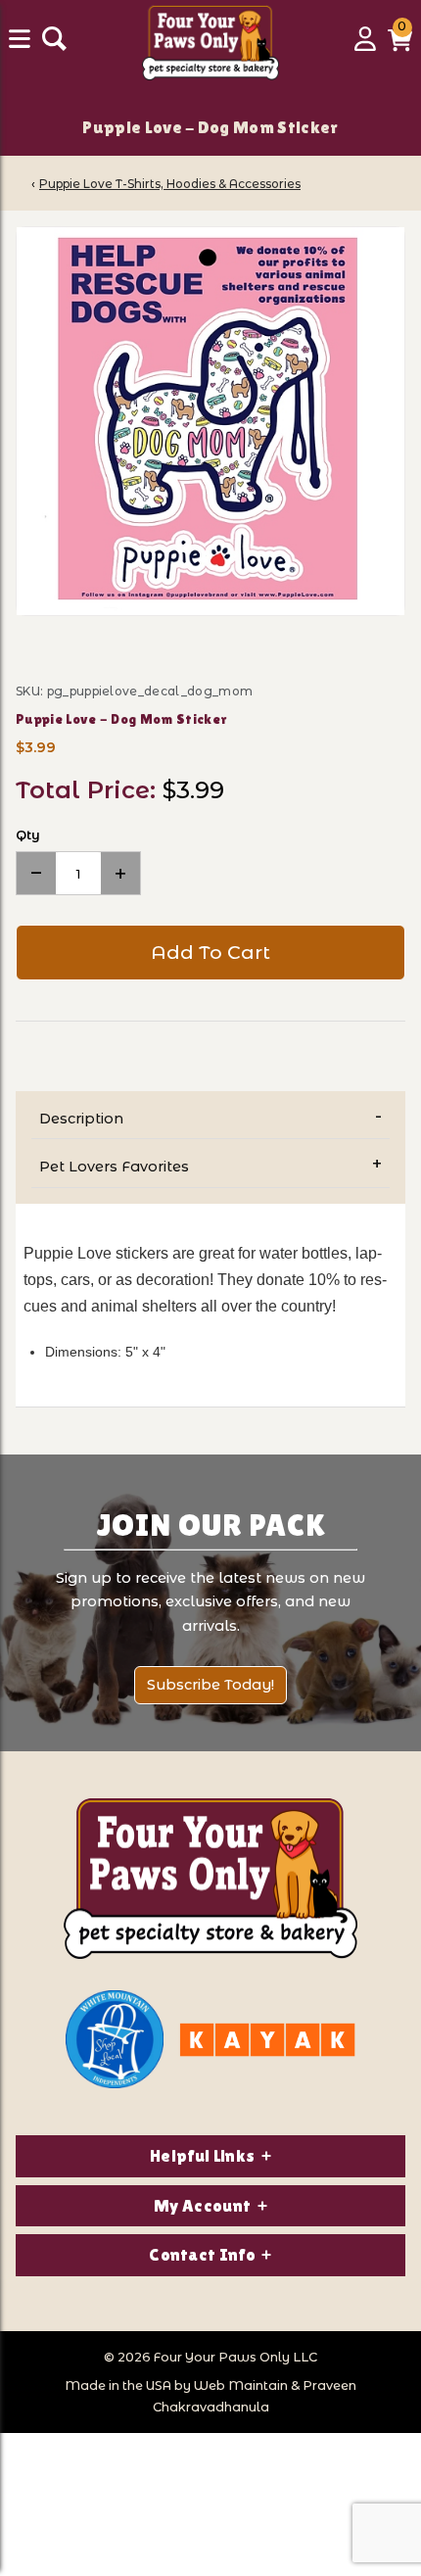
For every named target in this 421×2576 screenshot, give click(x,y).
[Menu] (22, 46)
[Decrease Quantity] (36, 873)
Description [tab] (81, 1119)
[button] (400, 46)
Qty (28, 835)
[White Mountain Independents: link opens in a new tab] (115, 2039)
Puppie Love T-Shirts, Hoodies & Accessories (170, 184)
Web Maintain (241, 2385)
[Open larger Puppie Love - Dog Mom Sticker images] (210, 421)
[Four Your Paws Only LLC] (210, 1879)
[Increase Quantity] (120, 873)
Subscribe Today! (210, 1685)
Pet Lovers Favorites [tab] (114, 1167)
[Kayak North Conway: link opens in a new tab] (267, 2040)
